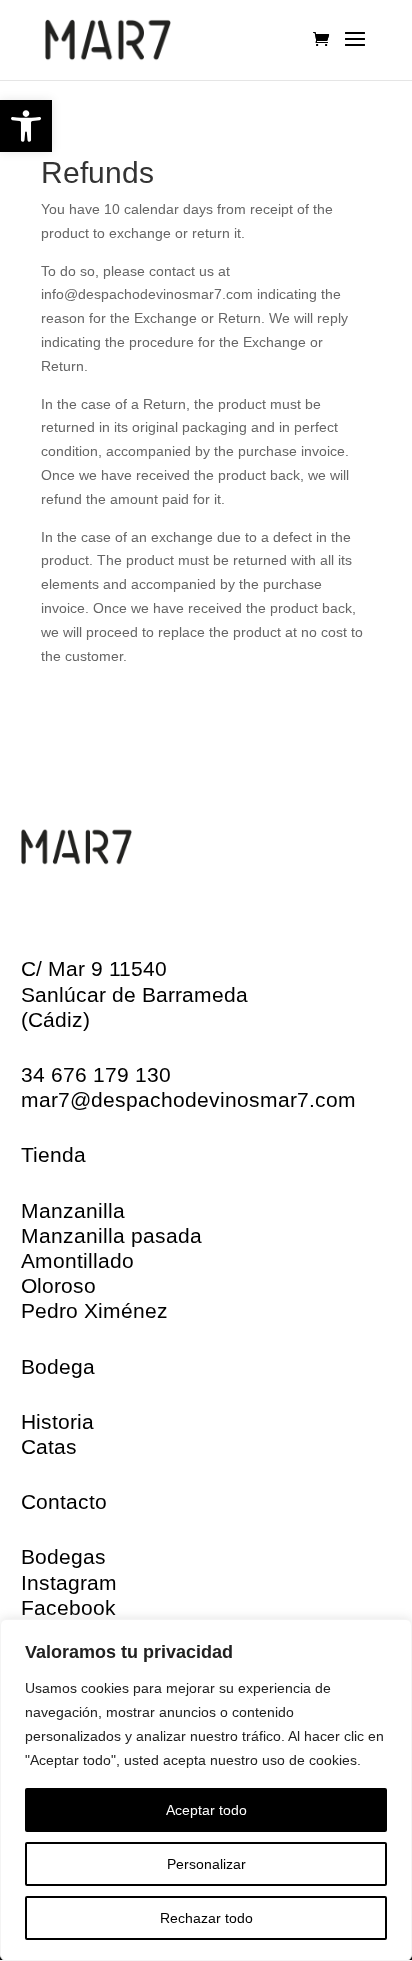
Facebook (68, 1607)
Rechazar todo (206, 1918)
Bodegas (63, 1556)
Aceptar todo (206, 1810)
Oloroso (58, 1285)
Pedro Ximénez (94, 1310)
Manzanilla (73, 1210)
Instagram (69, 1582)
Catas (49, 1446)
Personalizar (206, 1864)
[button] (26, 126)
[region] (206, 1790)
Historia (57, 1421)
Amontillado (77, 1260)
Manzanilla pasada (111, 1235)
